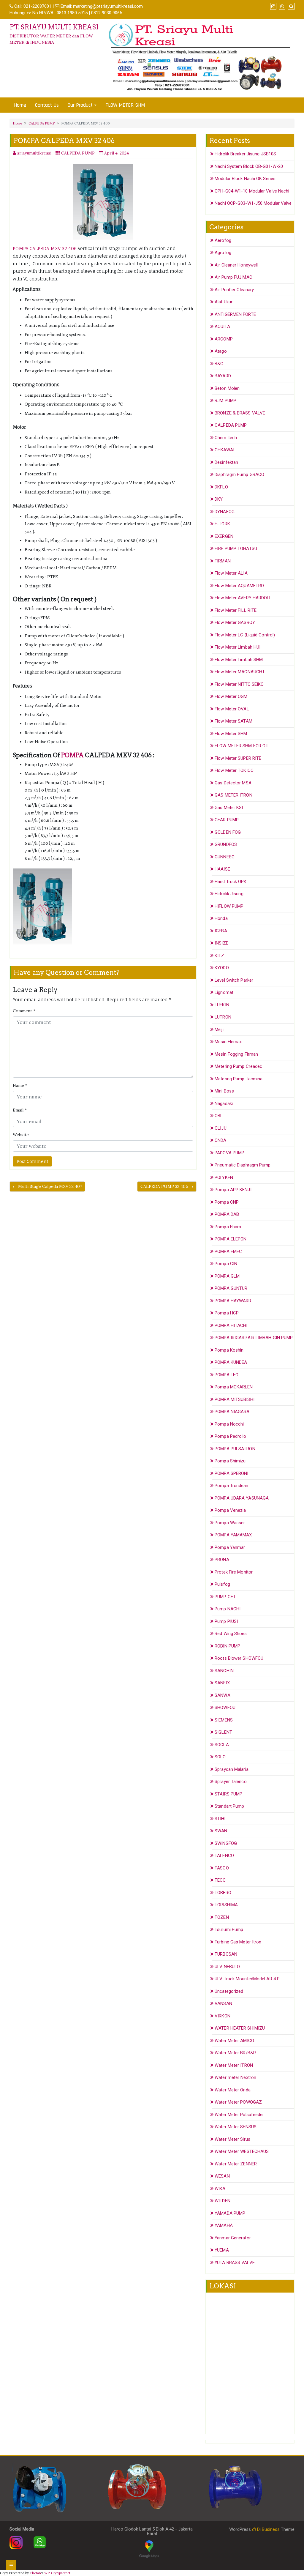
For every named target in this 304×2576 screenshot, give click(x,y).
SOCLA (222, 1745)
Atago (221, 351)
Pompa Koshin (229, 1350)
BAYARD (223, 376)
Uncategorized (229, 1991)
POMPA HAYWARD (233, 1301)
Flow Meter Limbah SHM (239, 660)
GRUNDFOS (226, 844)
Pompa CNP (227, 1202)
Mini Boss (224, 1091)
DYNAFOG (225, 512)
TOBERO (223, 1893)
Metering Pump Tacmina (239, 1079)
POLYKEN (224, 1177)
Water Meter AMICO (234, 2041)
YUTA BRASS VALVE (235, 2263)
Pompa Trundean (231, 1486)
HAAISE (222, 869)
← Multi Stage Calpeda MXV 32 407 (47, 1186)
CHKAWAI (224, 450)
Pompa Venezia (230, 1510)
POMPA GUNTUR (231, 1288)
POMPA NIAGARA (232, 1412)
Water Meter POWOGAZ (238, 2102)
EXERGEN (224, 536)
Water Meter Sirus (232, 2139)
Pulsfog (222, 1584)
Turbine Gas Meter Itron (238, 1942)
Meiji (219, 1030)
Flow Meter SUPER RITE (238, 758)
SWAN (221, 1831)
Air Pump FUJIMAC (233, 277)
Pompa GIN (226, 1264)
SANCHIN (224, 1671)
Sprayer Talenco (231, 1782)
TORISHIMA (226, 1905)
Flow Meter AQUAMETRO (239, 586)
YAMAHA (224, 2225)
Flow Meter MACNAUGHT (240, 672)
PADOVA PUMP (229, 1153)
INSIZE (221, 943)
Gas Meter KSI (229, 808)
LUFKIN (222, 1005)
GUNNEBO (225, 857)
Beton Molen (227, 388)
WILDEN (223, 2201)
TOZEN (222, 1917)
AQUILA (222, 327)
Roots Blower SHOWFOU (239, 1658)
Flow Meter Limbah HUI (237, 647)
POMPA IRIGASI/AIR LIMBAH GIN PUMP (254, 1338)
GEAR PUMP (227, 820)
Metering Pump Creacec (238, 1066)
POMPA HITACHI (231, 1325)
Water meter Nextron (235, 2077)
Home (20, 105)
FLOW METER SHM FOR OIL (242, 746)
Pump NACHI (228, 1609)
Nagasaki (224, 1103)
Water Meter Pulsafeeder (239, 2115)
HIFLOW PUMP (229, 906)
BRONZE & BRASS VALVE (240, 413)
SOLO (220, 1757)
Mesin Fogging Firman (236, 1054)
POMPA (72, 755)
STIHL (221, 1819)
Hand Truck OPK (231, 882)
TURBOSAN (226, 1954)
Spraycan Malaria (232, 1769)
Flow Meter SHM (231, 734)
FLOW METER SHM (125, 105)
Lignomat (224, 992)
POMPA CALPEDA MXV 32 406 (45, 249)
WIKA (220, 2189)
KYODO (222, 968)
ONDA (220, 1140)
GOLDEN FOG (228, 832)
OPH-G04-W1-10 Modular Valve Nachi (252, 191)
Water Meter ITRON (234, 2065)
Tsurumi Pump (229, 1929)
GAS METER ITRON (233, 795)
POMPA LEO (227, 1375)
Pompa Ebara (228, 1227)
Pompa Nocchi (229, 1424)
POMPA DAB (227, 1214)
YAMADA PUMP (230, 2213)
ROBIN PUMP (227, 1646)
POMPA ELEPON (231, 1239)
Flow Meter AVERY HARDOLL (243, 598)
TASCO (222, 1868)
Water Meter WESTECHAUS (242, 2151)
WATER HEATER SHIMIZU (240, 2028)
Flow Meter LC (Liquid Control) (245, 635)
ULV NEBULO (227, 1967)
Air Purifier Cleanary (234, 290)
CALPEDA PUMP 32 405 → (167, 1186)
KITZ (219, 956)
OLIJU (221, 1128)
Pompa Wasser (230, 1523)
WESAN (222, 2176)
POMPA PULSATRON (235, 1449)
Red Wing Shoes (231, 1634)
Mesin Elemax (228, 1042)
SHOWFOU (225, 1708)
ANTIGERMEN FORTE (235, 314)
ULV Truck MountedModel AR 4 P (247, 1979)
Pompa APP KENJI (233, 1190)
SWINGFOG (226, 1843)
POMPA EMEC (228, 1251)
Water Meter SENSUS (236, 2127)
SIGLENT (223, 1732)
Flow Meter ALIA (231, 573)
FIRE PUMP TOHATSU (236, 548)
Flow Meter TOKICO (234, 770)
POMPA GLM (227, 1276)
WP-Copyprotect (57, 2573)
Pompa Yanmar (230, 1547)
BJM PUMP (225, 401)
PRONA (222, 1560)
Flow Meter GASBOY (235, 622)
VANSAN (223, 2003)
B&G (219, 364)
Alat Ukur (224, 302)
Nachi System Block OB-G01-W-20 (249, 166)
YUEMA (222, 2250)
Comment (24, 1011)
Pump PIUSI (226, 1621)
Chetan (35, 2573)
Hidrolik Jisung (229, 894)
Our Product (80, 105)
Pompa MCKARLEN (234, 1387)
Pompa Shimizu (230, 1461)
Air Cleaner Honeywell (236, 265)
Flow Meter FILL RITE (236, 610)
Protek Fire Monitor (234, 1572)
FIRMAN (223, 561)
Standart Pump (229, 1806)
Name (20, 1085)
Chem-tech (226, 438)
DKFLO (221, 487)
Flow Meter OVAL (232, 709)
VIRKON (223, 2016)
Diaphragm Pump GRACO (239, 474)
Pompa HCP (227, 1313)
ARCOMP (224, 339)
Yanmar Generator (233, 2238)
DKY (219, 499)
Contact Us (47, 105)
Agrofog (223, 253)
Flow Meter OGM (231, 696)
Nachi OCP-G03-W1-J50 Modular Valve (253, 203)
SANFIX (222, 1683)
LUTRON (223, 1017)
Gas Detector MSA (233, 783)
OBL (219, 1116)
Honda (221, 918)
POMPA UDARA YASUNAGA (242, 1498)
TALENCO (224, 1855)
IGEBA (221, 931)
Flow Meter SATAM (233, 721)
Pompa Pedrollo (230, 1436)
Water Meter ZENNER (236, 2164)
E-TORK (222, 524)
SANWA (223, 1695)
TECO (220, 1880)
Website (21, 1135)
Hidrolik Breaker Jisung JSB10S (245, 154)
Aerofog (223, 240)
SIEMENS (224, 1720)
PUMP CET (225, 1597)
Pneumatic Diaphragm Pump (243, 1165)
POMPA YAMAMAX (233, 1535)
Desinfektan (226, 462)
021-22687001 (37, 6)
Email (20, 1110)
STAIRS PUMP (228, 1794)
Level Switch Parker (234, 980)
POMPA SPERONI (231, 1473)
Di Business (268, 2529)
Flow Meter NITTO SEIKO (239, 684)
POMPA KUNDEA (231, 1362)
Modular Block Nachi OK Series (245, 179)
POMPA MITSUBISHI (235, 1399)
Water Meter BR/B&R (235, 2053)
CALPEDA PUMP (42, 123)
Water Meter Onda (233, 2090)
